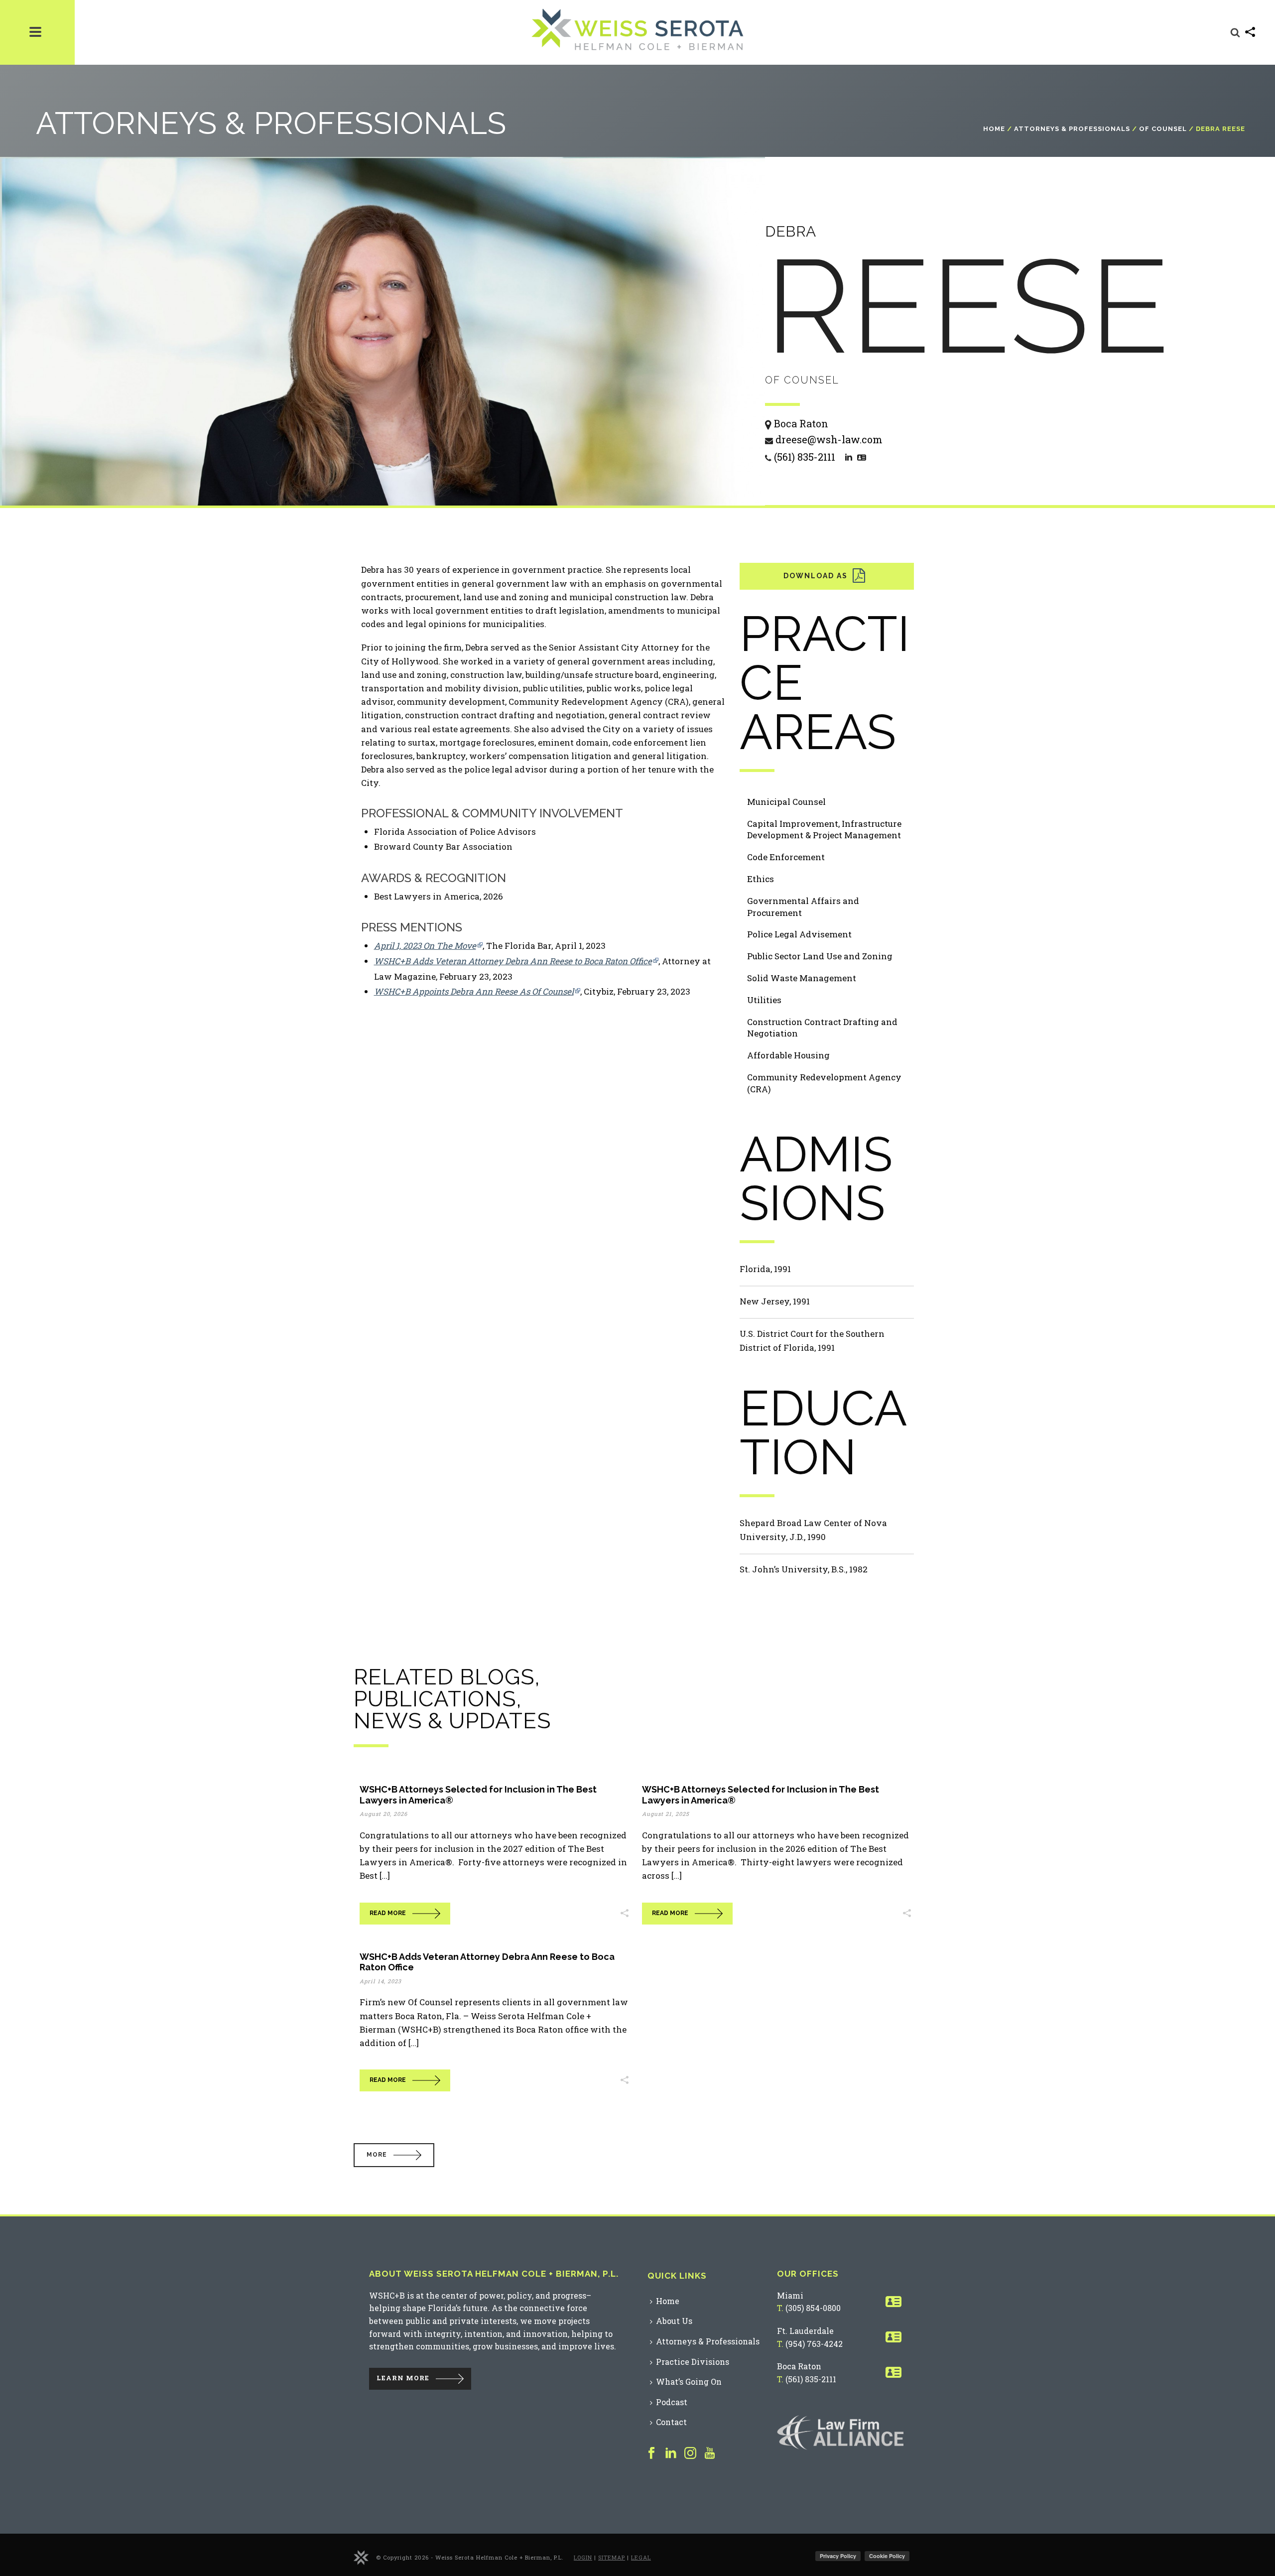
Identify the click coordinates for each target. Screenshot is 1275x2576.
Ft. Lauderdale (805, 2331)
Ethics (761, 879)
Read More (388, 1913)
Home (994, 129)
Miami (790, 2295)
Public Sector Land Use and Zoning (820, 956)
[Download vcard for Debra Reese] (862, 456)
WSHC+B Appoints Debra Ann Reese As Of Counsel (474, 991)
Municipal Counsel (786, 802)
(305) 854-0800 (813, 2308)
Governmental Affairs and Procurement (803, 907)
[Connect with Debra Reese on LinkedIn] (849, 456)
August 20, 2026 (383, 1814)
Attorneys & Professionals (1072, 129)
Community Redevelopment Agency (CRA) (824, 1083)
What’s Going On (689, 2382)
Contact (671, 2422)
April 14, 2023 (381, 1981)
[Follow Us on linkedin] (671, 2453)
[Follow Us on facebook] (651, 2453)
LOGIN (583, 2557)
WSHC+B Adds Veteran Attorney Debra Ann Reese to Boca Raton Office (513, 961)
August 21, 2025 (666, 1814)
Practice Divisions (693, 2362)
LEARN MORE (403, 2378)
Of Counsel (1163, 129)
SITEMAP (612, 2557)
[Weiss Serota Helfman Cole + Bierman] (361, 2556)
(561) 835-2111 (811, 2379)
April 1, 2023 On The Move (425, 946)
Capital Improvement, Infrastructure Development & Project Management (824, 830)
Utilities (764, 1000)
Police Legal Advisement (799, 934)
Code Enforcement (786, 857)
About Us (674, 2321)
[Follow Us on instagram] (690, 2453)
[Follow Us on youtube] (710, 2453)
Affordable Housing (788, 1055)
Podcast (672, 2402)
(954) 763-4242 (814, 2344)
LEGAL (641, 2557)
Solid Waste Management (802, 978)
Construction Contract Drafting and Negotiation (822, 1028)
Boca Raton (799, 2366)
